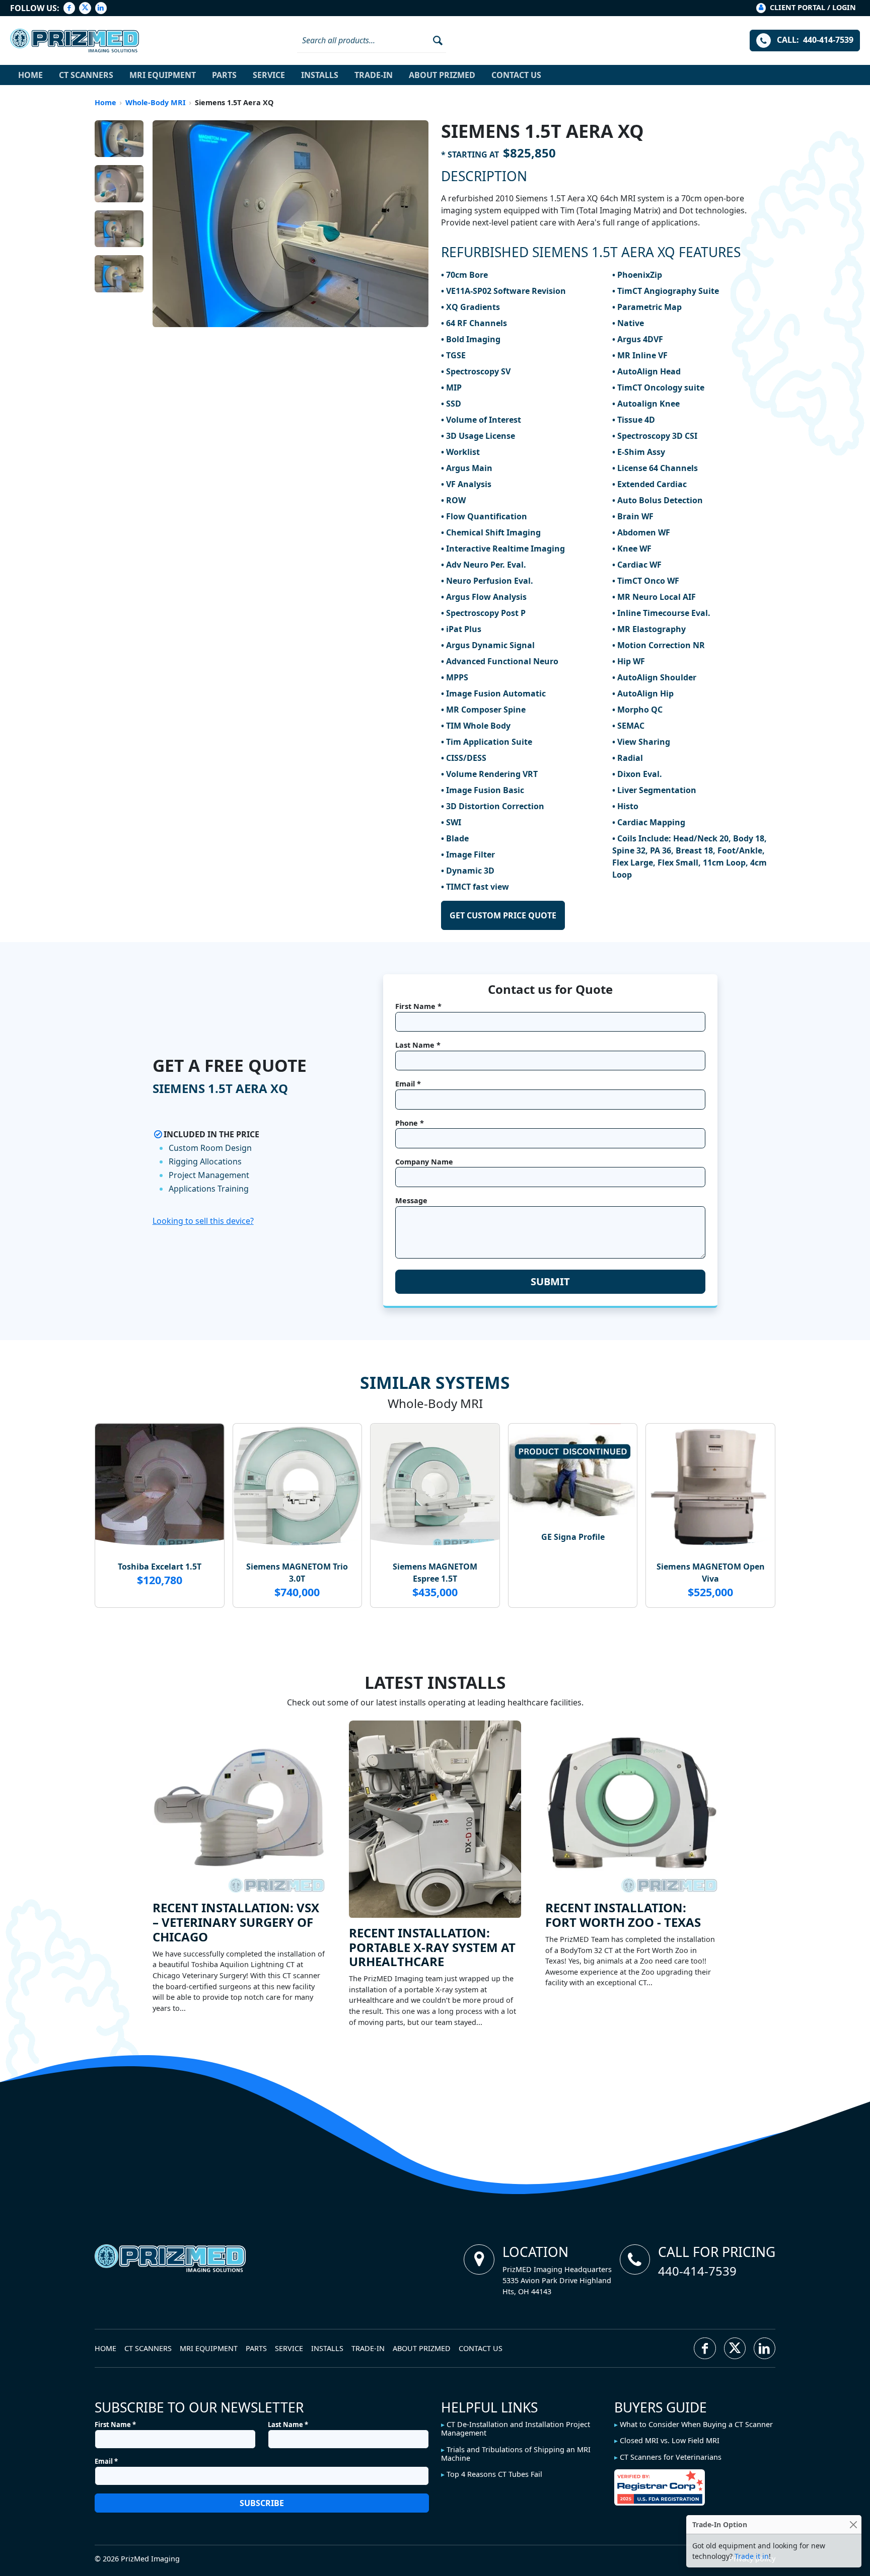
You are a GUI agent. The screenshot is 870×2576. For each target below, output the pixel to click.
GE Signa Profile (573, 1537)
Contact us (516, 75)
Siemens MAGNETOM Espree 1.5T (435, 1573)
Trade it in (752, 2556)
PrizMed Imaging (150, 2559)
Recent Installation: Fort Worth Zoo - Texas (623, 1915)
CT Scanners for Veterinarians (671, 2457)
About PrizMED (442, 75)
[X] (85, 8)
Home (30, 75)
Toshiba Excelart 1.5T (160, 1567)
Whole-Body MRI (156, 102)
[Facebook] (69, 8)
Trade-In (374, 75)
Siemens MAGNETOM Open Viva (711, 1573)
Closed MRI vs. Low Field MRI (670, 2440)
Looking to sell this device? (203, 1221)
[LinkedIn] (101, 8)
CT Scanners (86, 75)
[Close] (853, 2524)
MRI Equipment (163, 75)
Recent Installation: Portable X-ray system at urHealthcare (432, 1947)
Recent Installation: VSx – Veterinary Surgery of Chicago (236, 1922)
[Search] (435, 40)
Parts (224, 75)
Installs (320, 75)
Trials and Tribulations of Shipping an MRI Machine (516, 2454)
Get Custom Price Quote (503, 915)
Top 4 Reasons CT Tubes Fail (494, 2474)
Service (269, 75)
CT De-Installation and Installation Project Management (516, 2429)
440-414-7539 (697, 2271)
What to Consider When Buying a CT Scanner (696, 2424)
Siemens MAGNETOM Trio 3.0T (297, 1573)
